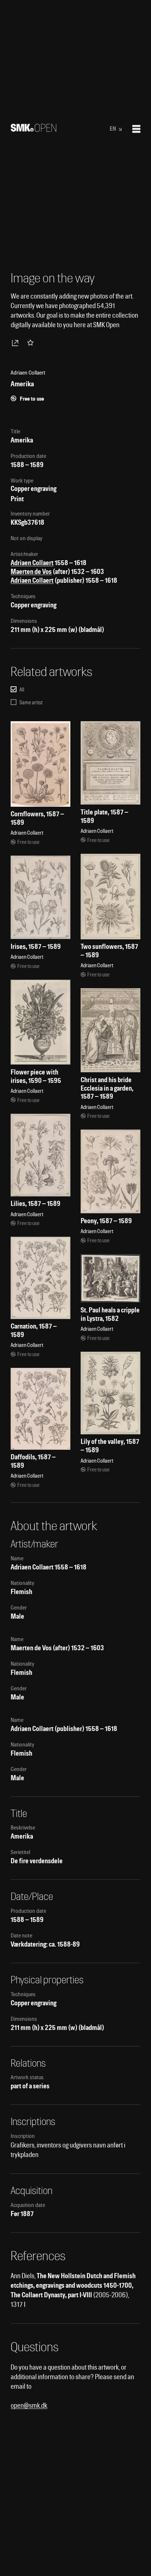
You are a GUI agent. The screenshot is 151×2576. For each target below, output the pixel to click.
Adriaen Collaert (32, 563)
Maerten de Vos (31, 572)
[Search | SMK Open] (34, 129)
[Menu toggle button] (136, 129)
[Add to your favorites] (32, 343)
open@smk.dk (29, 2405)
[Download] (16, 343)
